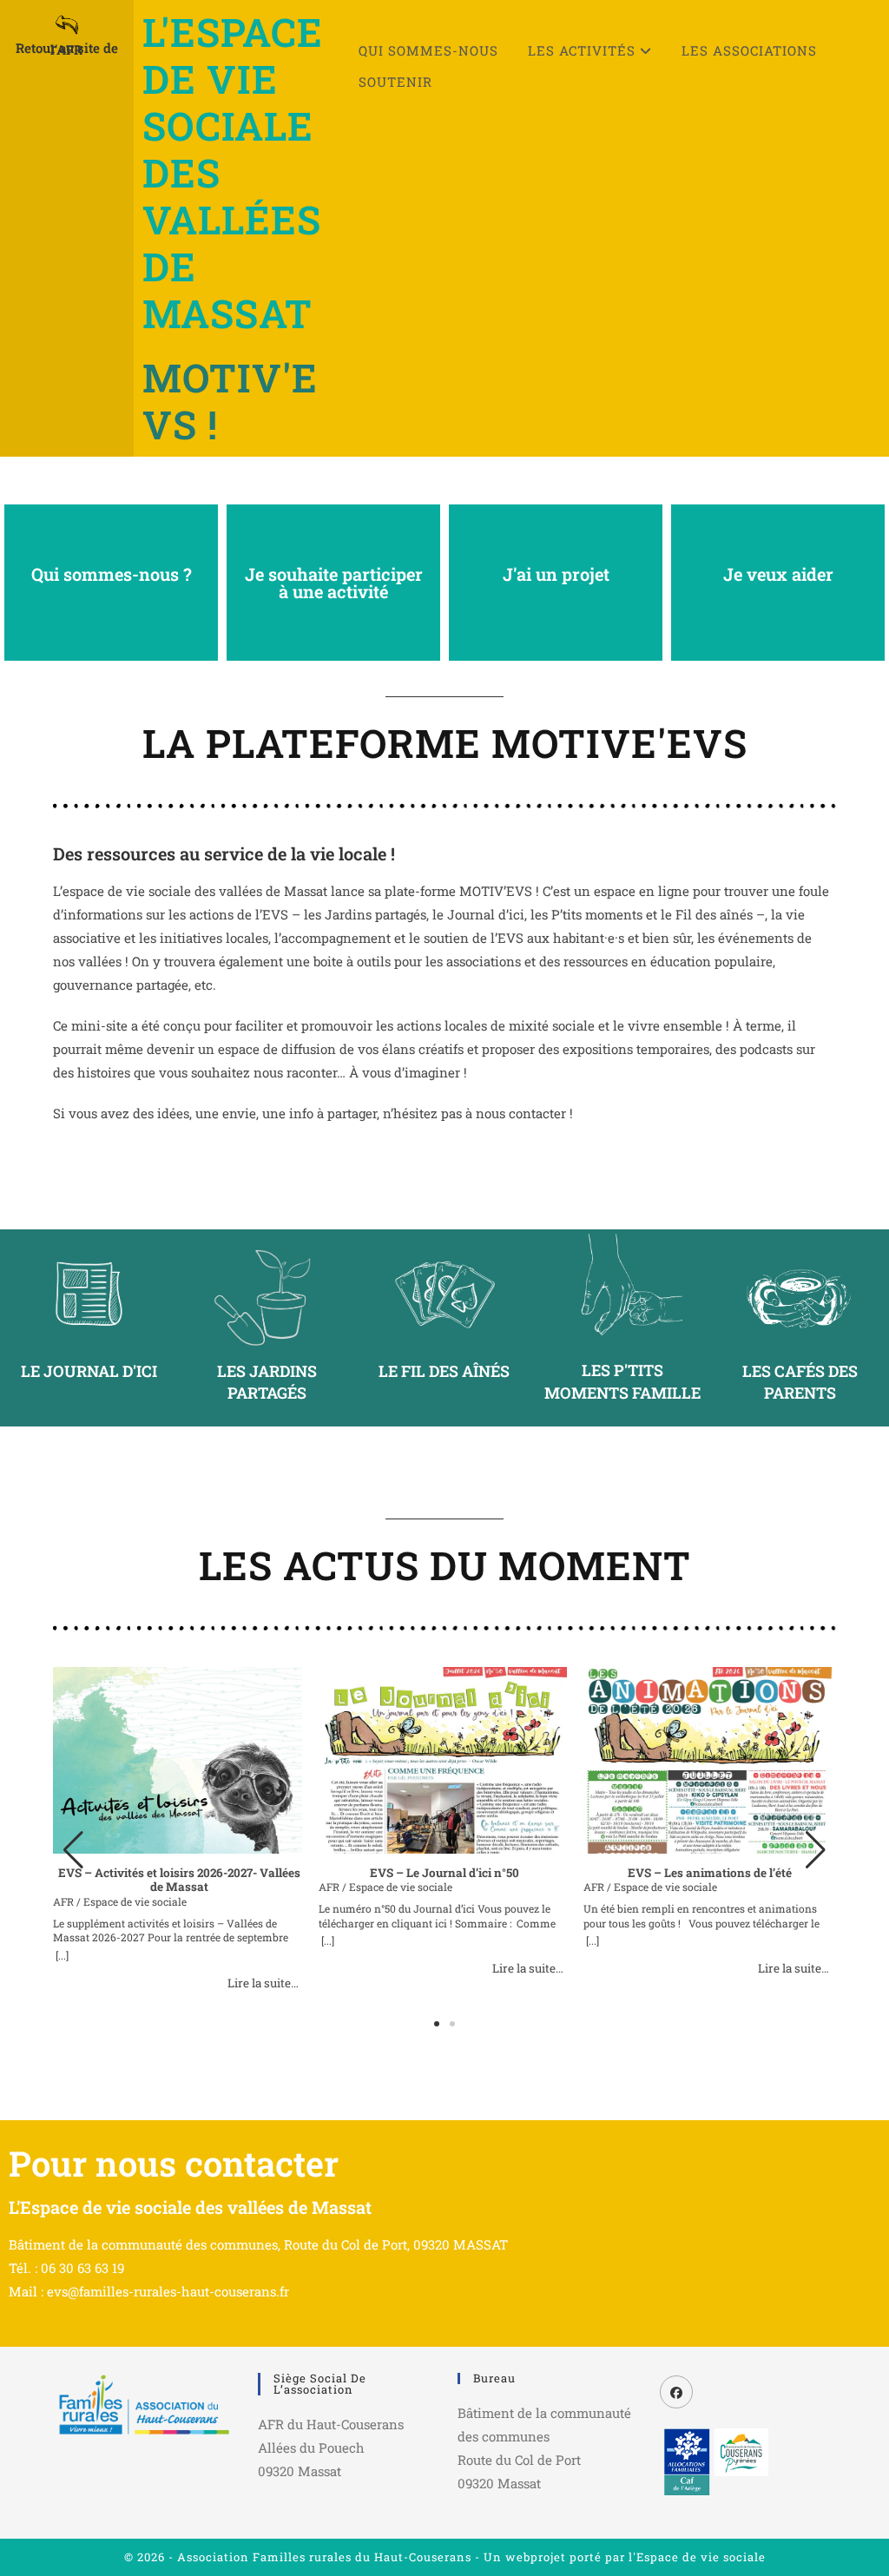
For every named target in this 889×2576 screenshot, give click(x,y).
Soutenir (395, 82)
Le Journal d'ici (89, 1371)
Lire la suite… (263, 1983)
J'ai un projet (556, 574)
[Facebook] (676, 2392)
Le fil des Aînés (444, 1371)
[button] (816, 1850)
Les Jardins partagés (267, 1382)
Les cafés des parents (800, 1382)
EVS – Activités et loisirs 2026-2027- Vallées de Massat (179, 1880)
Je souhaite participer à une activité (334, 583)
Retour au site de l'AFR (67, 49)
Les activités (584, 50)
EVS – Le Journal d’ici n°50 (444, 1873)
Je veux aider (778, 574)
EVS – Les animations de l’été (710, 1873)
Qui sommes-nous (428, 50)
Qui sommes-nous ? (112, 574)
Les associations (749, 50)
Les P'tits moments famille (622, 1381)
